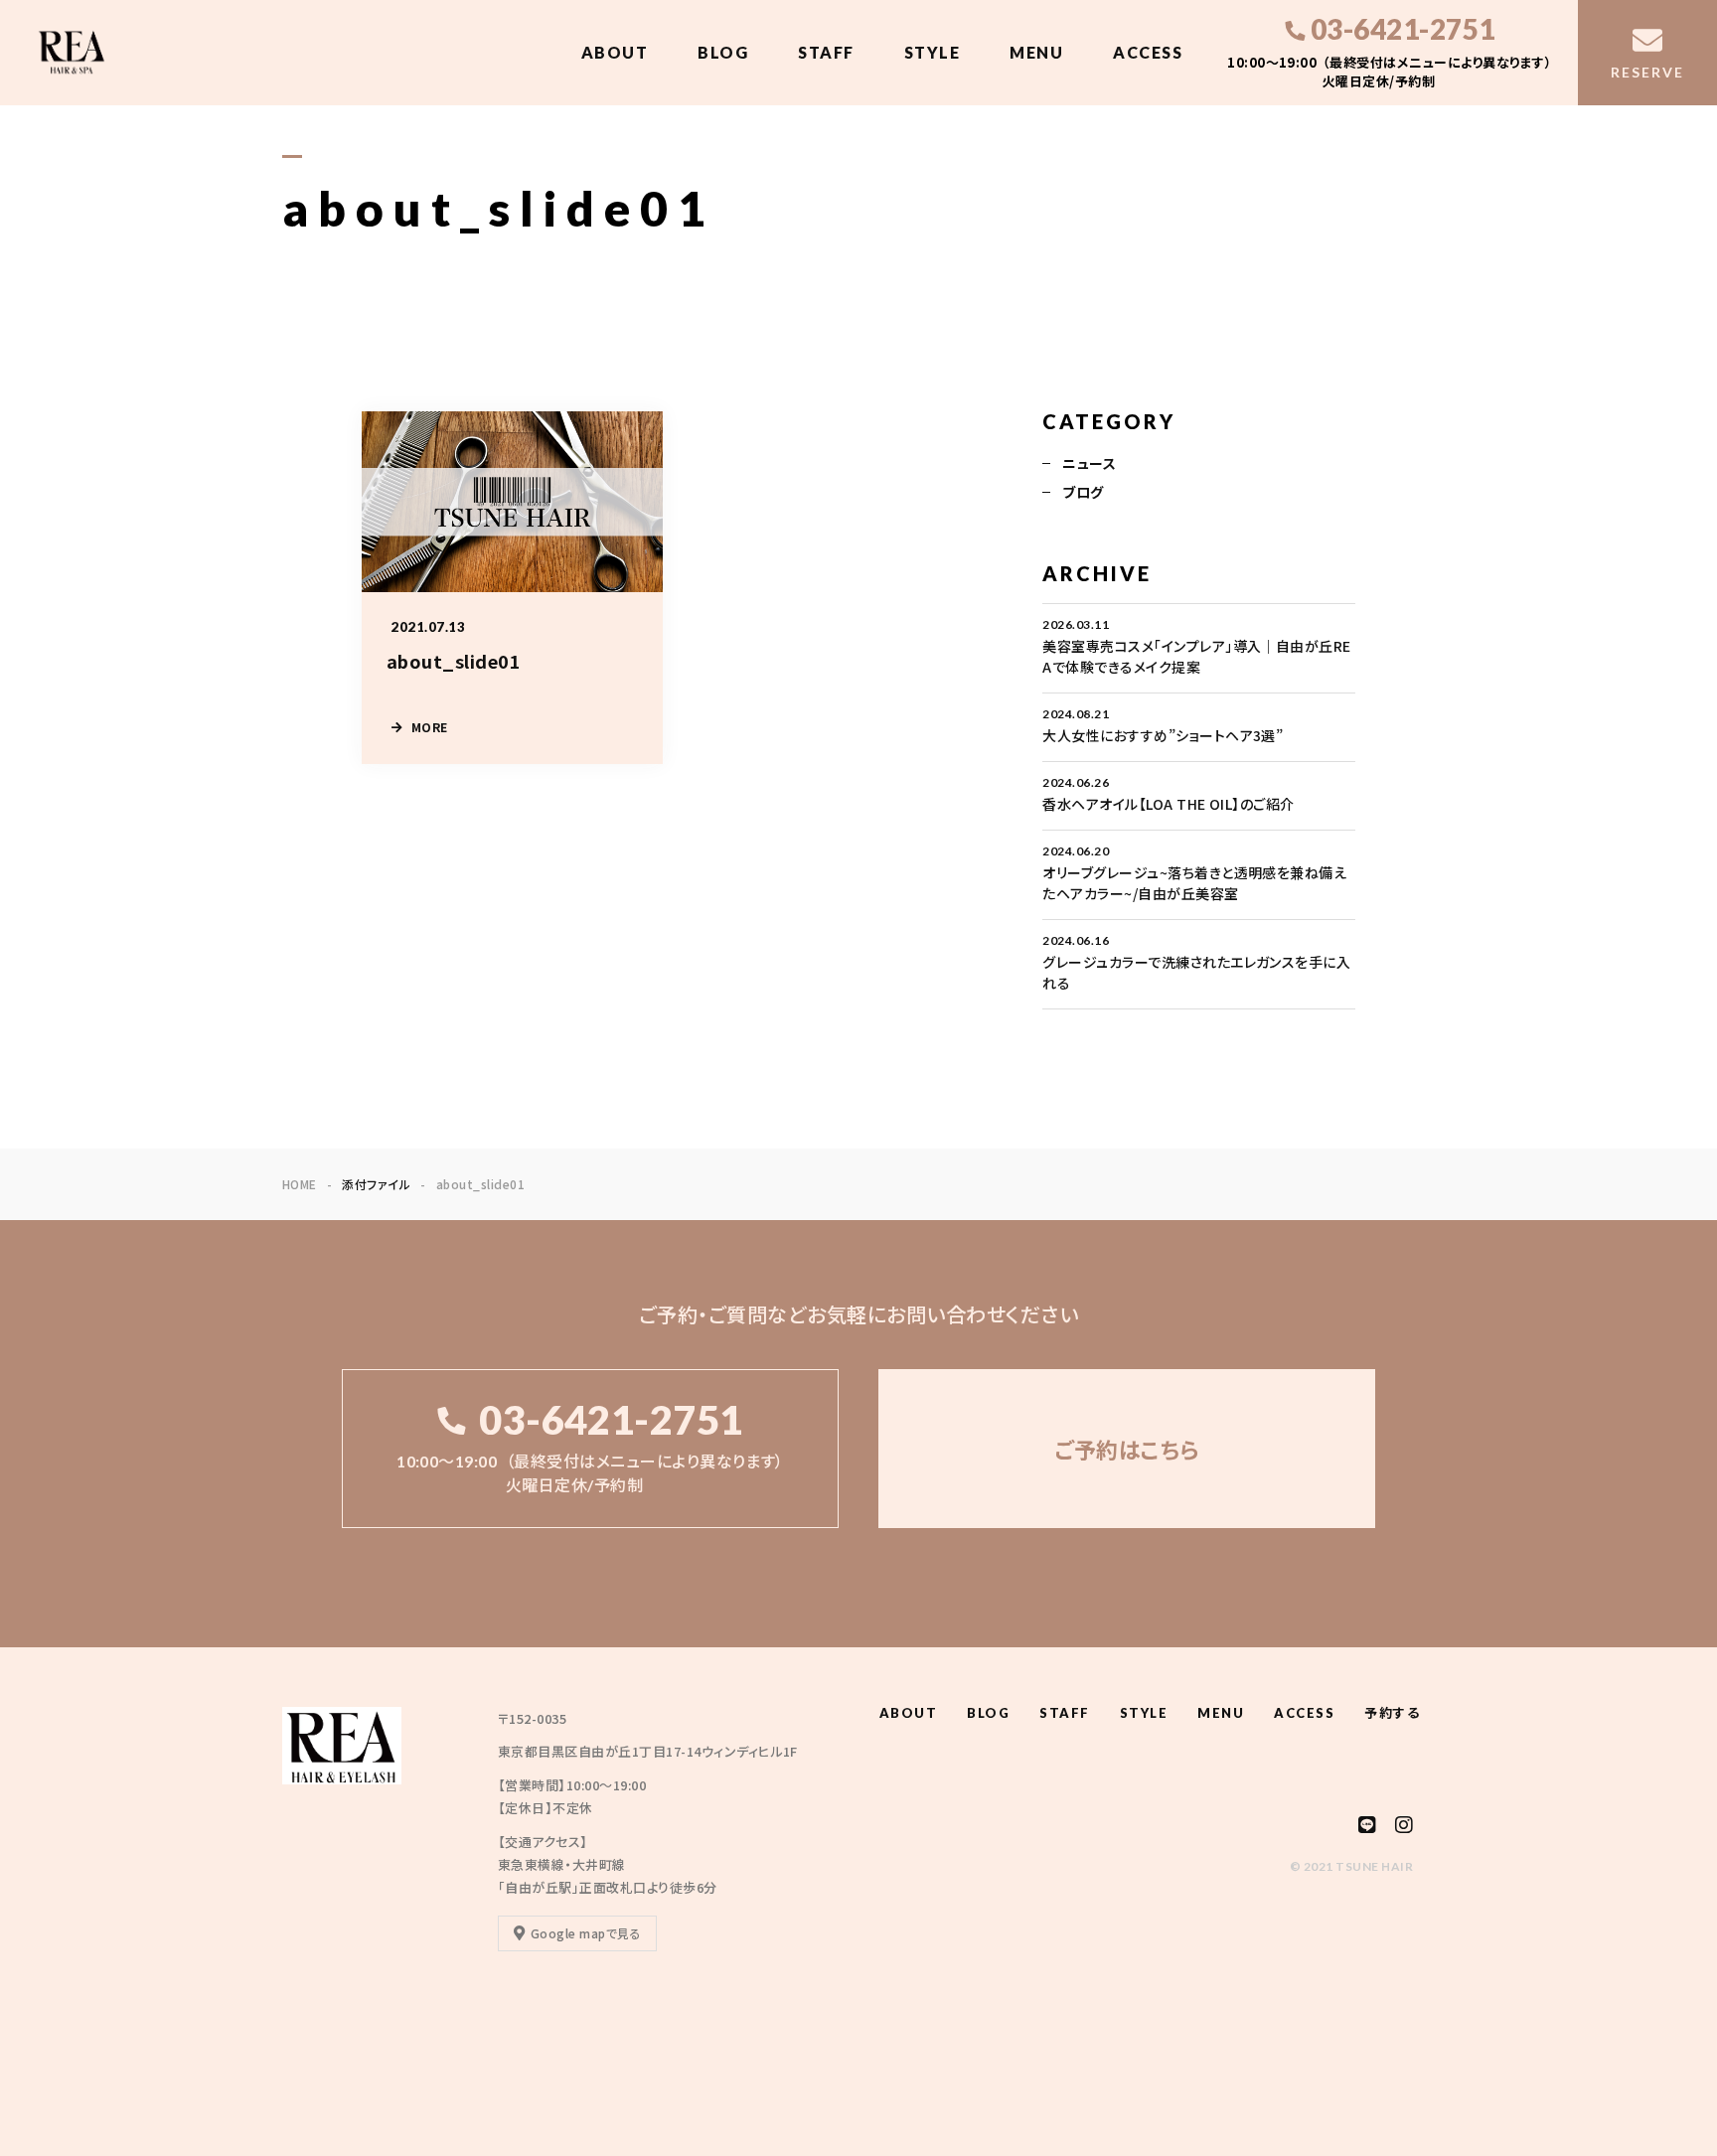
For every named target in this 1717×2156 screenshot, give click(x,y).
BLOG (723, 52)
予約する (1392, 1713)
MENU (1036, 52)
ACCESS (1148, 52)
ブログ (1083, 492)
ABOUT (615, 52)
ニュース (1089, 463)
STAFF (826, 52)
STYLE (933, 52)
